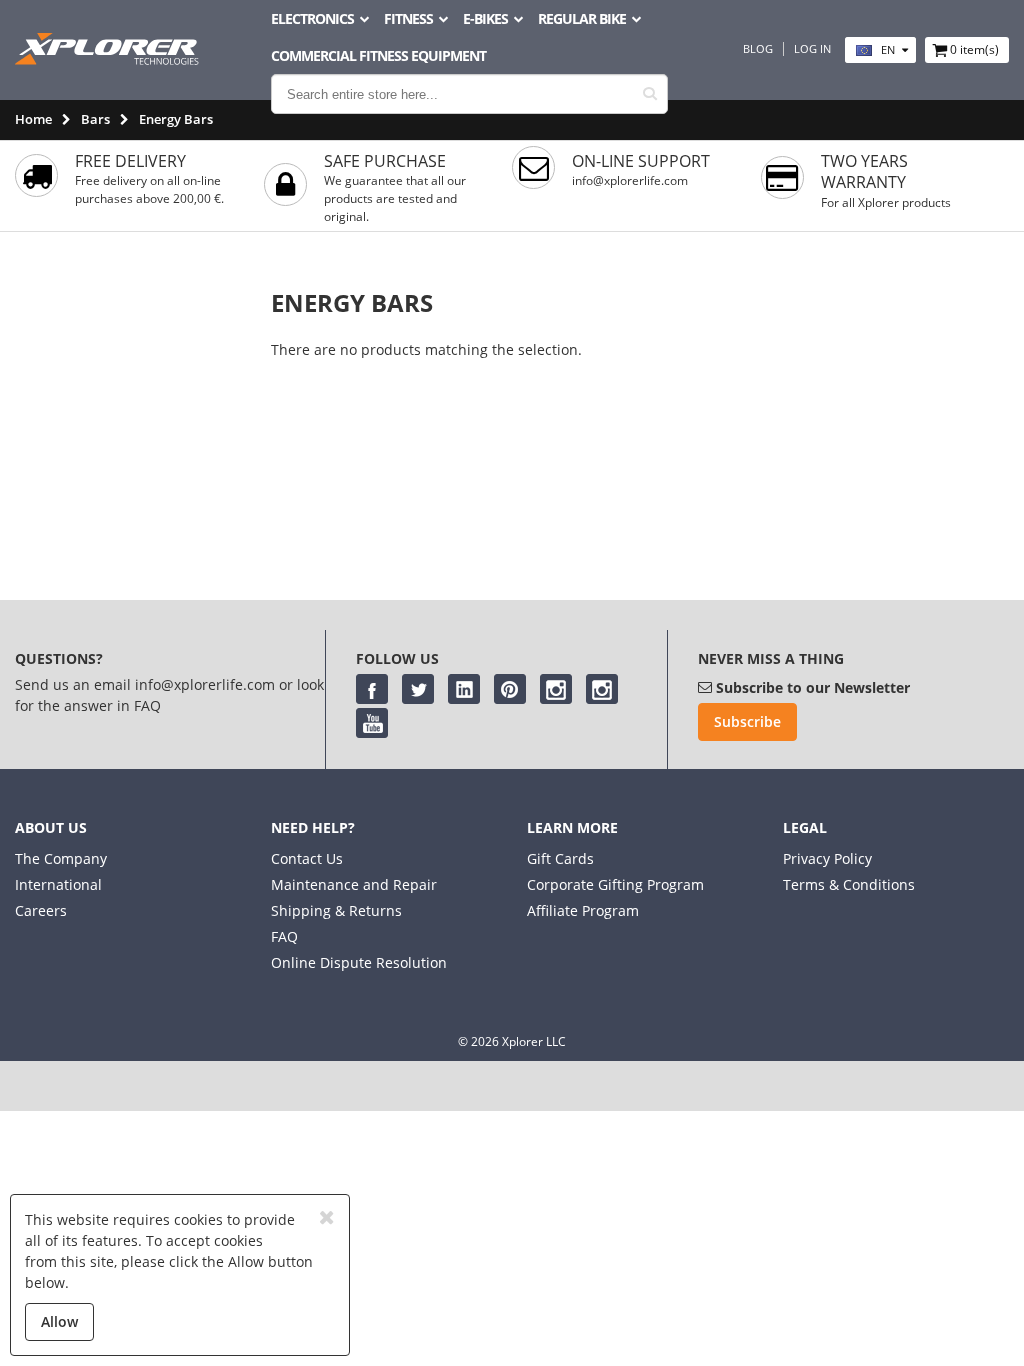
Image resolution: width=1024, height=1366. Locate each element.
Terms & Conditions (849, 884)
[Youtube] (372, 723)
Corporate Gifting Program (615, 884)
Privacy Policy (827, 858)
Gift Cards (560, 858)
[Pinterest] (510, 689)
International (58, 884)
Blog (758, 49)
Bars (95, 119)
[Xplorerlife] (109, 59)
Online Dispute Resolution (359, 962)
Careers (41, 910)
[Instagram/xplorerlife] (556, 689)
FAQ (284, 936)
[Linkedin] (464, 689)
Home (33, 119)
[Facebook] (372, 689)
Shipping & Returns (336, 910)
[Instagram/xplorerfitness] (602, 689)
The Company (61, 858)
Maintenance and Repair (354, 884)
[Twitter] (418, 689)
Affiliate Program (583, 910)
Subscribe (747, 721)
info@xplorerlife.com (630, 180)
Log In (812, 49)
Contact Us (307, 858)
